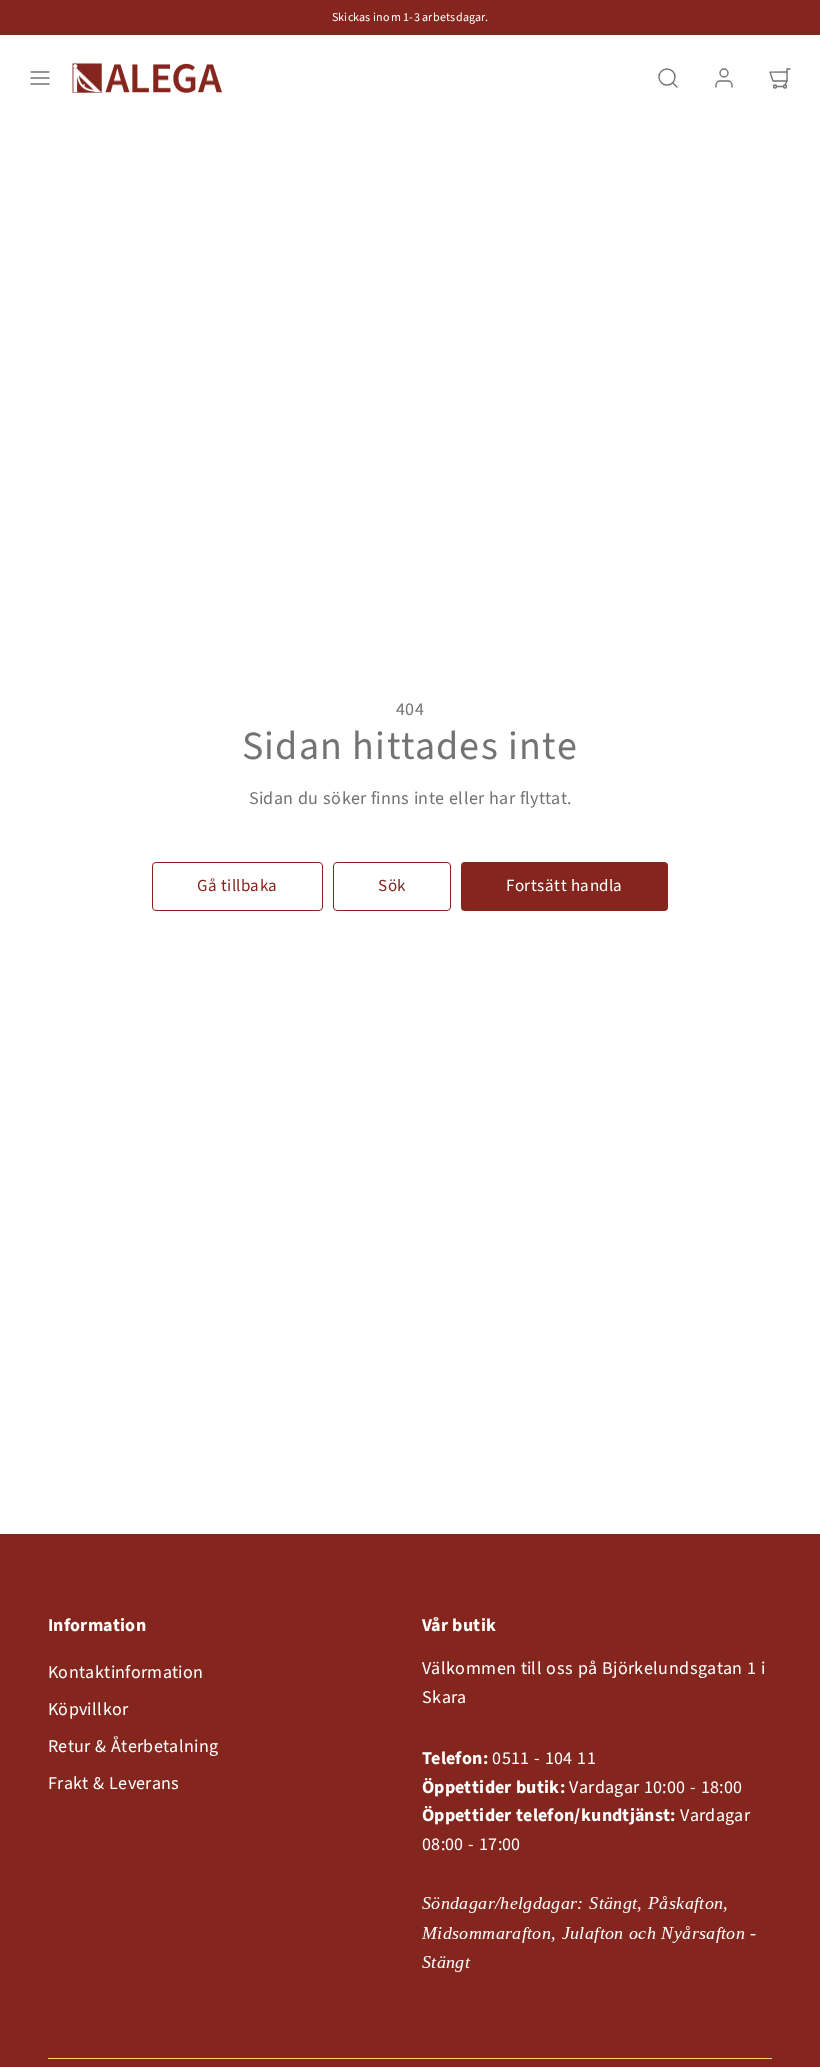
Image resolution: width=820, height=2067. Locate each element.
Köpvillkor (88, 1709)
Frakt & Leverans (114, 1783)
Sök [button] (392, 886)
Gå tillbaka (237, 886)
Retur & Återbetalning (133, 1746)
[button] (40, 78)
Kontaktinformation (125, 1672)
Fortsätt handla (564, 886)
